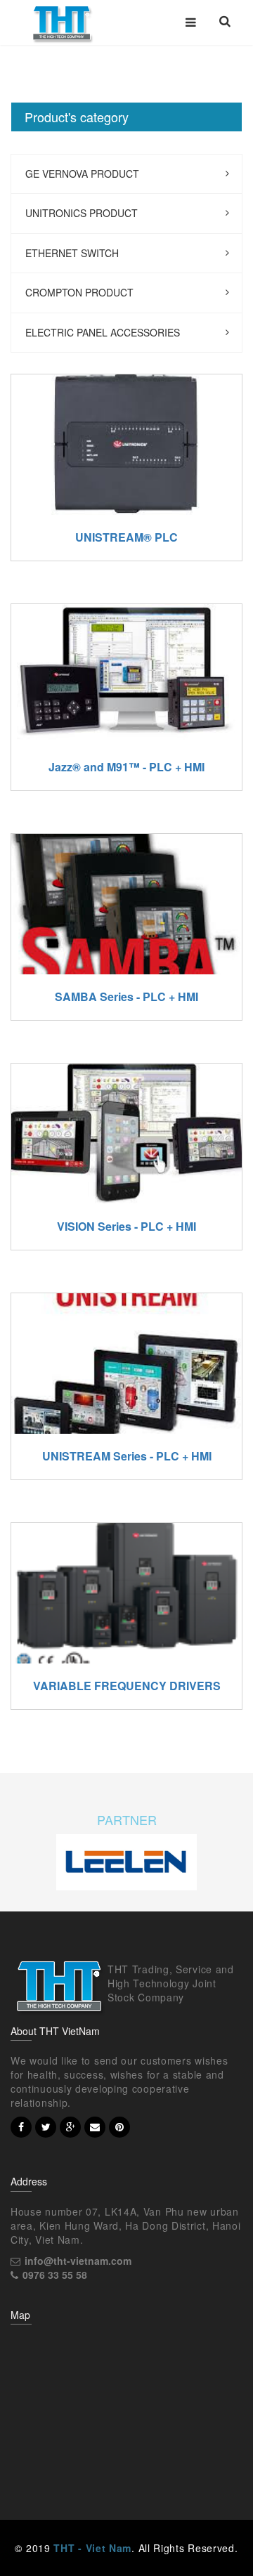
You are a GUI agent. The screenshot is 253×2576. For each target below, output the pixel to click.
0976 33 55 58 (55, 2275)
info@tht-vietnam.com (78, 2261)
